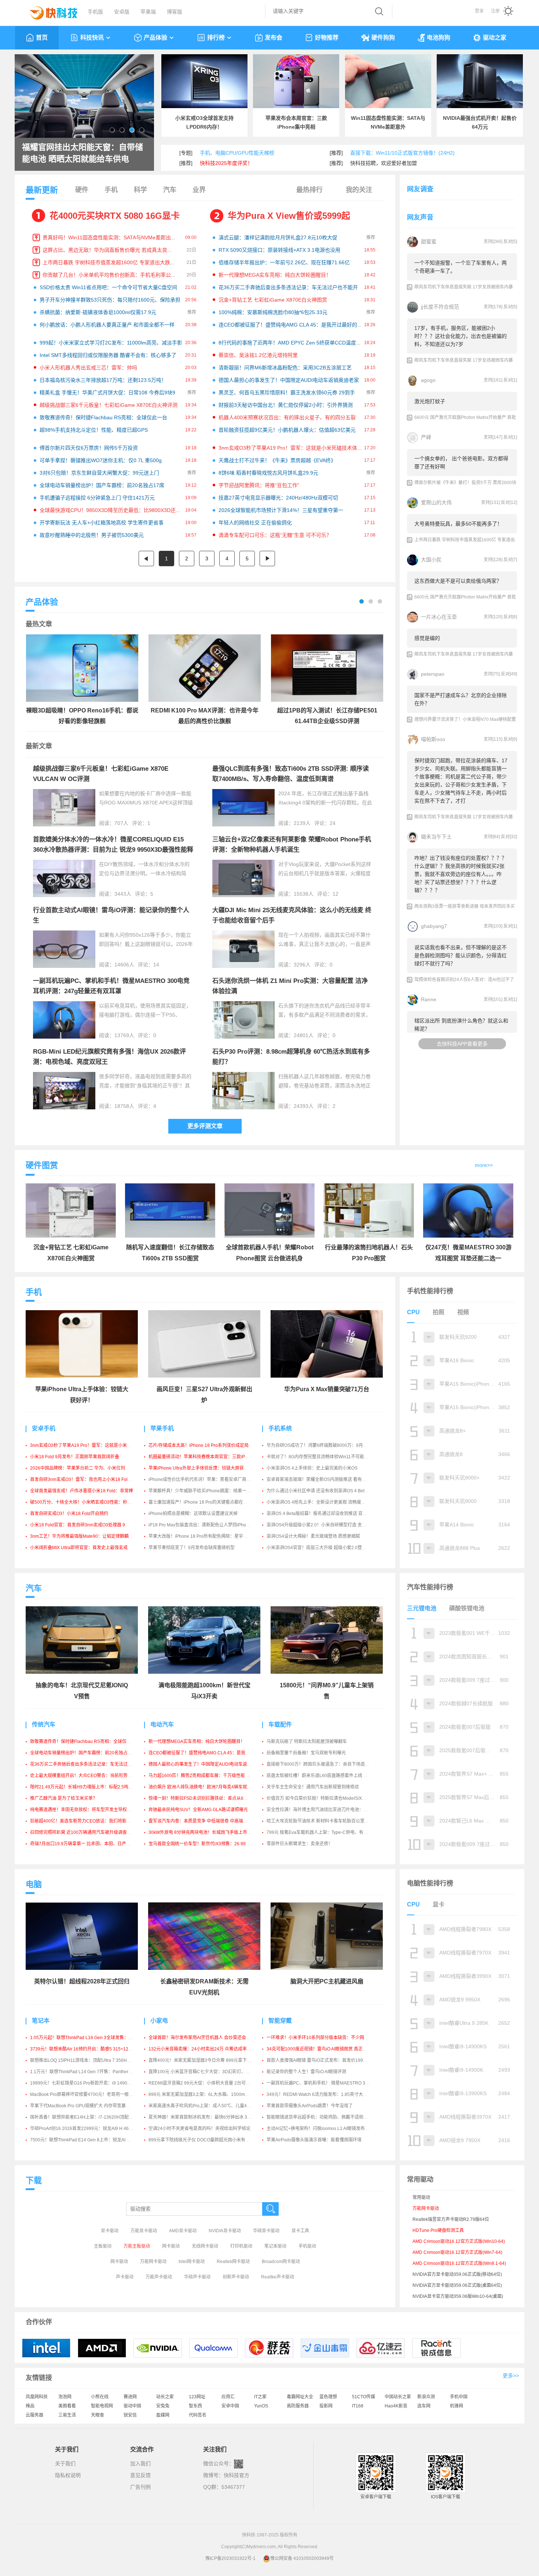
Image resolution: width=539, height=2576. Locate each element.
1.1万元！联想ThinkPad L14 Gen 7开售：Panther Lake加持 (89, 2072)
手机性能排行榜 (430, 1291)
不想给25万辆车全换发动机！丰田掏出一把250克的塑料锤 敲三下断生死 (83, 154)
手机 (111, 190)
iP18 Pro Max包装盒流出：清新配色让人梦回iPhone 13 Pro (207, 1525)
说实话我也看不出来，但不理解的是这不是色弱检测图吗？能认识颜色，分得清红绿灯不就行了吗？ (461, 955)
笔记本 (41, 2021)
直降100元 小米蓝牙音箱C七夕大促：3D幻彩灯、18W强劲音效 (210, 2072)
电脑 (34, 1884)
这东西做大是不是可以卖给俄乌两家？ (458, 581)
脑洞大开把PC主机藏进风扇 (327, 1981)
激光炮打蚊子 (430, 401)
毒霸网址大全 (300, 2397)
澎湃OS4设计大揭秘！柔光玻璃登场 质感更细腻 (313, 1536)
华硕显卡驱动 (266, 2231)
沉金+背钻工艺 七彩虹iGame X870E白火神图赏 (273, 300)
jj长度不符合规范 (440, 307)
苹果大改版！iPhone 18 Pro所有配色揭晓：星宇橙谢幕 (202, 1536)
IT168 (358, 2406)
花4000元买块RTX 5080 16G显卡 (115, 216)
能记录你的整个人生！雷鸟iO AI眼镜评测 (306, 2072)
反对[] (510, 242)
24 (333, 823)
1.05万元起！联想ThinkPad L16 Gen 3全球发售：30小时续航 (91, 2038)
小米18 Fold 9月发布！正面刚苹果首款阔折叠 (75, 1457)
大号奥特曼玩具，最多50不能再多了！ (458, 524)
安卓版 (122, 12)
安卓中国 (230, 2406)
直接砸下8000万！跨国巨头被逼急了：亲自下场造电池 (320, 1764)
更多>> (511, 2376)
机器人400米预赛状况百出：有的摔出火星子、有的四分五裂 (287, 417)
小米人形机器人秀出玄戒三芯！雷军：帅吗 (88, 368)
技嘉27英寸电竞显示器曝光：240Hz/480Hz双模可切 (278, 498)
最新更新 (42, 190)
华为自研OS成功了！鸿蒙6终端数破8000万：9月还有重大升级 (328, 1445)
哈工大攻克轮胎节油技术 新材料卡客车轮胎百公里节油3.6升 (325, 1821)
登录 (479, 11)
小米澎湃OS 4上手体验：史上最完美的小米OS (312, 1468)
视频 (463, 1312)
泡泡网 (65, 2397)
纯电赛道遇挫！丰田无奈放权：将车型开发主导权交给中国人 (89, 1810)
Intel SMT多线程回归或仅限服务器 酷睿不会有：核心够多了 (108, 355)
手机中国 (459, 2397)
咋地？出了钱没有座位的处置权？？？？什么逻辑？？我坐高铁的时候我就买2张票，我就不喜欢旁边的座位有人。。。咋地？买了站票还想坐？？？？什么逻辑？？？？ (461, 874)
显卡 (439, 1904)
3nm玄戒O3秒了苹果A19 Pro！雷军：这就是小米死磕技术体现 (290, 448)
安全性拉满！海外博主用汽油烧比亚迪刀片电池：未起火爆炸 (326, 1810)
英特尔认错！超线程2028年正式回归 (82, 1981)
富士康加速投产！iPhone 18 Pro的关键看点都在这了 (200, 1502)
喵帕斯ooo (433, 739)
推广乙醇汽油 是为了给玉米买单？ (64, 1798)
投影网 (326, 2406)
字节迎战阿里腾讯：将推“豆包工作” (259, 485)
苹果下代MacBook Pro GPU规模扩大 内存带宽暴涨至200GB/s (91, 2106)
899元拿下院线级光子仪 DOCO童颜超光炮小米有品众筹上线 (208, 2140)
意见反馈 (140, 2475)
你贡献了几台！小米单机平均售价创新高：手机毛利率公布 (109, 275)
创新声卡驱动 (236, 2277)
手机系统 (280, 1428)
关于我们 (65, 2463)
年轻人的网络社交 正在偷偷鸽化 (255, 523)
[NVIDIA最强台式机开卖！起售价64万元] (480, 81)
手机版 (95, 12)
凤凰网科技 (37, 2397)
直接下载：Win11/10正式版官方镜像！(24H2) (402, 153)
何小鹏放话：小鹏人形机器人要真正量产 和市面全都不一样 (107, 325)
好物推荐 (327, 38)
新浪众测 (426, 2397)
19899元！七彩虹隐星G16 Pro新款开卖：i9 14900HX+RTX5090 (94, 2083)
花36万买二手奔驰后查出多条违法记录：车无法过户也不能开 (288, 287)
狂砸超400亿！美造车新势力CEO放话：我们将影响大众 (85, 1821)
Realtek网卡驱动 (233, 2262)
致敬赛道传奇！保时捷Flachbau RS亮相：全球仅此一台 (103, 417)
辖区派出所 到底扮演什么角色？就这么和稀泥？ (461, 1025)
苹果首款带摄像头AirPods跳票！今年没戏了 (310, 2106)
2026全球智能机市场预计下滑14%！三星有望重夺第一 (281, 510)
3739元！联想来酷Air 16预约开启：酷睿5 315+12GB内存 (87, 2049)
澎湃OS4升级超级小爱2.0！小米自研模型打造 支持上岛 (321, 1525)
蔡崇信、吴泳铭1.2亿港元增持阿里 (258, 355)
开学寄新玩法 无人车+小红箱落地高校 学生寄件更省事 (102, 523)
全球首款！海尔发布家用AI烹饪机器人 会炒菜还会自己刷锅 (206, 2038)
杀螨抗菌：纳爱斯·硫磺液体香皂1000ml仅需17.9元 (98, 312)
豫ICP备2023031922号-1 (230, 2558)
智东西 (195, 2406)
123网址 (197, 2397)
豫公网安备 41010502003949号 (302, 2558)
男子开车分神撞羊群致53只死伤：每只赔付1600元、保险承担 (110, 300)
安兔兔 (163, 2406)
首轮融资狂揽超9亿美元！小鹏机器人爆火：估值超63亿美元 (287, 430)
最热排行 (309, 190)
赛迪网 (130, 2397)
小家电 (159, 2021)
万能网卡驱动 (153, 2262)
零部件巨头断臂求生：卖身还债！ (300, 1844)
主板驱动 (103, 2246)
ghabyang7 (434, 926)
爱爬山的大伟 (436, 502)
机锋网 (456, 2406)
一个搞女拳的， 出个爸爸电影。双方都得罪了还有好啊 (461, 462)
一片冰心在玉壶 (439, 617)
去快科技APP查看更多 (462, 1044)
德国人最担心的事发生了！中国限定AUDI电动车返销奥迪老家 (289, 380)
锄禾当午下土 (436, 837)
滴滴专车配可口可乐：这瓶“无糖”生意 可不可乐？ (275, 535)
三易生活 (67, 2415)
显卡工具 (300, 2231)
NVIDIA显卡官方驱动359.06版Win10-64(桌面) (458, 2296)
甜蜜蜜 (429, 242)
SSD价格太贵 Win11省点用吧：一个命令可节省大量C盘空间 (108, 287)
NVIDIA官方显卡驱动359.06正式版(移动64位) (457, 2274)
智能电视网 (102, 2406)
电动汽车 (162, 1724)
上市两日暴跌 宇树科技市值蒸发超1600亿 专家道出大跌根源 (111, 262)
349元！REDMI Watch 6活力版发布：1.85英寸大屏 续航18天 (327, 2094)
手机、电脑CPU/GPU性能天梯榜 (237, 153)
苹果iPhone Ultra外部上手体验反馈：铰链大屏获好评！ (203, 1468)
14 (156, 965)
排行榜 (216, 38)
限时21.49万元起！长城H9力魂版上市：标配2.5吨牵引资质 (88, 1787)
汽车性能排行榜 (430, 1587)
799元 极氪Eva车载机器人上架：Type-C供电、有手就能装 (324, 1832)
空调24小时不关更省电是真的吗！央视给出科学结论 (199, 2129)
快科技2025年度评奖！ (226, 163)
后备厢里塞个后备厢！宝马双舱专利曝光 (306, 1753)
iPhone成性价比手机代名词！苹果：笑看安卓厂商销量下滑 (206, 1479)
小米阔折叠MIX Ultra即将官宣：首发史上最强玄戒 (79, 1548)
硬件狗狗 (383, 38)
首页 (42, 38)
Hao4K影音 (396, 2406)
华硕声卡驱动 (197, 2277)
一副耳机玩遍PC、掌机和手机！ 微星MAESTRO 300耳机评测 (327, 2083)
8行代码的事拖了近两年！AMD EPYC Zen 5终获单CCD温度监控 (292, 343)
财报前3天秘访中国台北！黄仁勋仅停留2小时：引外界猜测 (286, 405)
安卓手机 (44, 1428)
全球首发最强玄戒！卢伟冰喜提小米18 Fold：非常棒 (82, 1491)
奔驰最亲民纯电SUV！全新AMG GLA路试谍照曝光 (198, 1810)
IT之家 (260, 2397)
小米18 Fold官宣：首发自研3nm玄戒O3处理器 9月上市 (84, 1525)
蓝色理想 (328, 2397)
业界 (199, 190)
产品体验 (155, 38)
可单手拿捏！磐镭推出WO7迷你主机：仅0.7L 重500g (101, 460)
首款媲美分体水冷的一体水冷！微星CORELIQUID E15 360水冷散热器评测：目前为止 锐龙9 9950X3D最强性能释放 (113, 850)
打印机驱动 (241, 2246)
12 (335, 894)
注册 (495, 11)
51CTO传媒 (364, 2397)
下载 (34, 2180)
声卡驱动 (125, 2277)
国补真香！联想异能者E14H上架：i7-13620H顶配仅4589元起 (91, 2117)
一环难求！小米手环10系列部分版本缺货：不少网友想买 (322, 2038)
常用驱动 (421, 2197)
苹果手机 (162, 1428)
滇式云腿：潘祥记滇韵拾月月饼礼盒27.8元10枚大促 (278, 237)
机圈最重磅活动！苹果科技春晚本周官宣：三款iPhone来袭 (206, 1457)
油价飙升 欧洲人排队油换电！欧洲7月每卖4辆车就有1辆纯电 (208, 1787)
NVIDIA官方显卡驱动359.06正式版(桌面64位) (457, 2285)
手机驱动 (307, 2246)
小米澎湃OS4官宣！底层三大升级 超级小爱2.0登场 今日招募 (326, 1548)
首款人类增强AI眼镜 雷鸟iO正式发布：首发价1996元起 (320, 2060)
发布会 (274, 38)
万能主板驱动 (137, 2246)
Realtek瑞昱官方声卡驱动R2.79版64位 (451, 2219)
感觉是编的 (427, 638)
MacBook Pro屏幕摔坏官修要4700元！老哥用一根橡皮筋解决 (90, 2094)
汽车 (170, 190)
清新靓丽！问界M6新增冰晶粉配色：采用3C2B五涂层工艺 (285, 368)
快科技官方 (236, 2475)
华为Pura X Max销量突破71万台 (327, 1389)
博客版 (175, 12)
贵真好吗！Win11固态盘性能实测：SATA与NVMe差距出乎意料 (114, 237)
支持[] (493, 242)
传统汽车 (44, 1724)
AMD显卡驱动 (183, 2231)
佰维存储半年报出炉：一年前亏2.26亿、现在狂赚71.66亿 (284, 262)
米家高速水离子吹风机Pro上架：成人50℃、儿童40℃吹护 (206, 2106)
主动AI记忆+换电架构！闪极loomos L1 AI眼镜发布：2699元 (325, 2129)
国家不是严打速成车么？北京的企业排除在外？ (461, 699)
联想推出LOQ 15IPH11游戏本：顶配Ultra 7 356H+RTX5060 (89, 2060)
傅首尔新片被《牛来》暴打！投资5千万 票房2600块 (465, 483)
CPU (413, 1312)
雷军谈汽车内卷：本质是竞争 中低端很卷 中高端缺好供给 (205, 1821)
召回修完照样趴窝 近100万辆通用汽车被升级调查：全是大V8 (90, 1832)
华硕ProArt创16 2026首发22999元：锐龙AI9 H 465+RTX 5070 (92, 2129)
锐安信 (130, 2415)
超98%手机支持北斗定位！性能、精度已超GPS (94, 430)
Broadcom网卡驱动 (281, 2262)
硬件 (82, 190)
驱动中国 (132, 2406)
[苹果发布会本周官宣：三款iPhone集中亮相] (296, 81)
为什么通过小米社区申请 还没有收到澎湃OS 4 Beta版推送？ (326, 1491)
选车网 (424, 2406)
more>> (484, 1165)
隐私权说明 (68, 2475)
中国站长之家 (398, 2397)
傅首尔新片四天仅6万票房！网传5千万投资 (89, 448)
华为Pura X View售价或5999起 (289, 216)
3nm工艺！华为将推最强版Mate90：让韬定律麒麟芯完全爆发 (90, 1536)
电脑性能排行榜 (430, 1883)
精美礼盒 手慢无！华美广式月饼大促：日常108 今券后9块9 (107, 393)
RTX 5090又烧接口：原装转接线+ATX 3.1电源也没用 (279, 250)
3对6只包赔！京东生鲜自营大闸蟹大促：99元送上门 (99, 473)
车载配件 (280, 1724)
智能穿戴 (280, 2021)
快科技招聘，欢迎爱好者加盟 (384, 163)
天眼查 (98, 2415)
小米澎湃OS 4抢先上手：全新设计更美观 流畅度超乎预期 (323, 1502)
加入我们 (140, 2463)
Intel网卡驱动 (192, 2262)
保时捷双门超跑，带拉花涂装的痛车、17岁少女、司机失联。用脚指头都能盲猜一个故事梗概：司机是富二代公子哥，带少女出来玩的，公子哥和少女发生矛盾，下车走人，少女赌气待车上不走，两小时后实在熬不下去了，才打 (461, 781)
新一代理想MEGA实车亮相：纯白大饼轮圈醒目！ (275, 275)
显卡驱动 (110, 2231)
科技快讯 (92, 38)
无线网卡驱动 (205, 2246)
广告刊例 (140, 2487)
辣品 (30, 2406)
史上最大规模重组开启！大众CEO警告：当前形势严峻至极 (88, 1776)
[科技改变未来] (48, 11)
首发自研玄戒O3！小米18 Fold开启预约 (69, 1514)
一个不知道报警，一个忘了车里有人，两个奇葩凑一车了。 (461, 267)
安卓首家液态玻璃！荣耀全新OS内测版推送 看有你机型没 (323, 1479)
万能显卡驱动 (144, 2231)
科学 (140, 190)
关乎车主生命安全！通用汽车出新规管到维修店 (313, 1787)
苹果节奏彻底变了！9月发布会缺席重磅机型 (192, 1548)
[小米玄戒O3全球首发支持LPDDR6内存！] (204, 81)
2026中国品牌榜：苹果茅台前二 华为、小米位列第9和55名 (88, 1468)
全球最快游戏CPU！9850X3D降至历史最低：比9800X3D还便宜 (113, 510)
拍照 (439, 1312)
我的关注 (359, 190)
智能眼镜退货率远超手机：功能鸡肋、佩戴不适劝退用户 (322, 2117)
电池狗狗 (439, 38)
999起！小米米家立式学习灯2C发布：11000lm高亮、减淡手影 (111, 343)
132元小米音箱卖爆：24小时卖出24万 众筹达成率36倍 (202, 2049)
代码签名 (198, 2415)
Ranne (429, 999)
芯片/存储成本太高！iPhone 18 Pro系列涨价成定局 (199, 1445)
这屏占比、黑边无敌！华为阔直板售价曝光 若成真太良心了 (110, 250)
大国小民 (431, 560)
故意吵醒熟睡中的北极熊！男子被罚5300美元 (92, 535)
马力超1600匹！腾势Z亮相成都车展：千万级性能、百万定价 (208, 1776)
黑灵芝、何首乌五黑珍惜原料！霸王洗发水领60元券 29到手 (287, 393)
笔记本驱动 (275, 2246)
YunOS (261, 2406)
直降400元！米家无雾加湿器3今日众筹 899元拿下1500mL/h (208, 2060)
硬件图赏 (42, 1165)
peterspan (433, 674)
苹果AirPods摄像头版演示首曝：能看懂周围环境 (314, 2140)
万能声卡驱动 (159, 2277)
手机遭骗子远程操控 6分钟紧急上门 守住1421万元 (97, 498)
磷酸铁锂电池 (467, 1608)
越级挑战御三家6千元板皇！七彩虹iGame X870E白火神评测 (109, 405)
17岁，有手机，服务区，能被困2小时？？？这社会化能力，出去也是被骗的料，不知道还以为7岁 (461, 336)
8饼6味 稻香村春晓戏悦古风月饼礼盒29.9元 (268, 473)
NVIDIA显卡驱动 (225, 2231)
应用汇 (228, 2397)
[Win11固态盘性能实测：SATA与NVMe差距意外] (388, 81)
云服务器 (34, 2415)
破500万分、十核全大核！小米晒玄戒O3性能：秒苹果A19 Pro (91, 1502)
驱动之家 (495, 38)
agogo (428, 380)
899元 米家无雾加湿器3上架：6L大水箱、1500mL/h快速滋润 (209, 2094)
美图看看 (67, 2406)
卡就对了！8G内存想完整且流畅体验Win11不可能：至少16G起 (328, 1457)
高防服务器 (298, 2406)
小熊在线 (100, 2397)
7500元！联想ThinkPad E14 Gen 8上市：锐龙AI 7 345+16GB (91, 2140)
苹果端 (148, 12)
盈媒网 (163, 2415)
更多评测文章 (205, 1126)
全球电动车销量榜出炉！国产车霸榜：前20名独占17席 (102, 485)
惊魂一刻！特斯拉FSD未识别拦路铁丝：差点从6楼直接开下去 (209, 1798)
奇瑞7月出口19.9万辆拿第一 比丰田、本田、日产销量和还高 (89, 1844)
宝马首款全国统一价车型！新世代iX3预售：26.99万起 (201, 1844)
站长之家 (165, 2397)
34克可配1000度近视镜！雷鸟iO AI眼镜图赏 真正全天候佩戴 (326, 2049)
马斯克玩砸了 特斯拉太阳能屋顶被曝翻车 (307, 1742)
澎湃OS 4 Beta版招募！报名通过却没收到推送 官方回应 (321, 1514)
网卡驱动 (171, 2246)
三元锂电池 (422, 1608)
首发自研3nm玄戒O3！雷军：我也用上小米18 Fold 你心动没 (89, 1479)
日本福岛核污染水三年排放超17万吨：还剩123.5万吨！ (103, 380)
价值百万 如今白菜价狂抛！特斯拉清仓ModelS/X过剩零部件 (325, 1798)
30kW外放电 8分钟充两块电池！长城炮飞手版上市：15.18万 (208, 1832)
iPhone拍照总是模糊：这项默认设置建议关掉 (193, 1514)
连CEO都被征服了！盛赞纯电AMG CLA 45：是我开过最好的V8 (291, 325)
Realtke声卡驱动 (278, 2277)
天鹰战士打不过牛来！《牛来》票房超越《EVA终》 (277, 460)
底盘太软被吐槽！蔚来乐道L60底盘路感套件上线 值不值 (322, 1776)
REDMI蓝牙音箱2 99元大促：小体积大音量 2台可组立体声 (206, 2083)
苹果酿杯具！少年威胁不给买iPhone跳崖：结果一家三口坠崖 (208, 1491)
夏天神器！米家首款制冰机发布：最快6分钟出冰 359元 (203, 2117)
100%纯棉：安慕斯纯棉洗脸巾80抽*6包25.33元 (273, 312)
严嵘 (426, 437)
